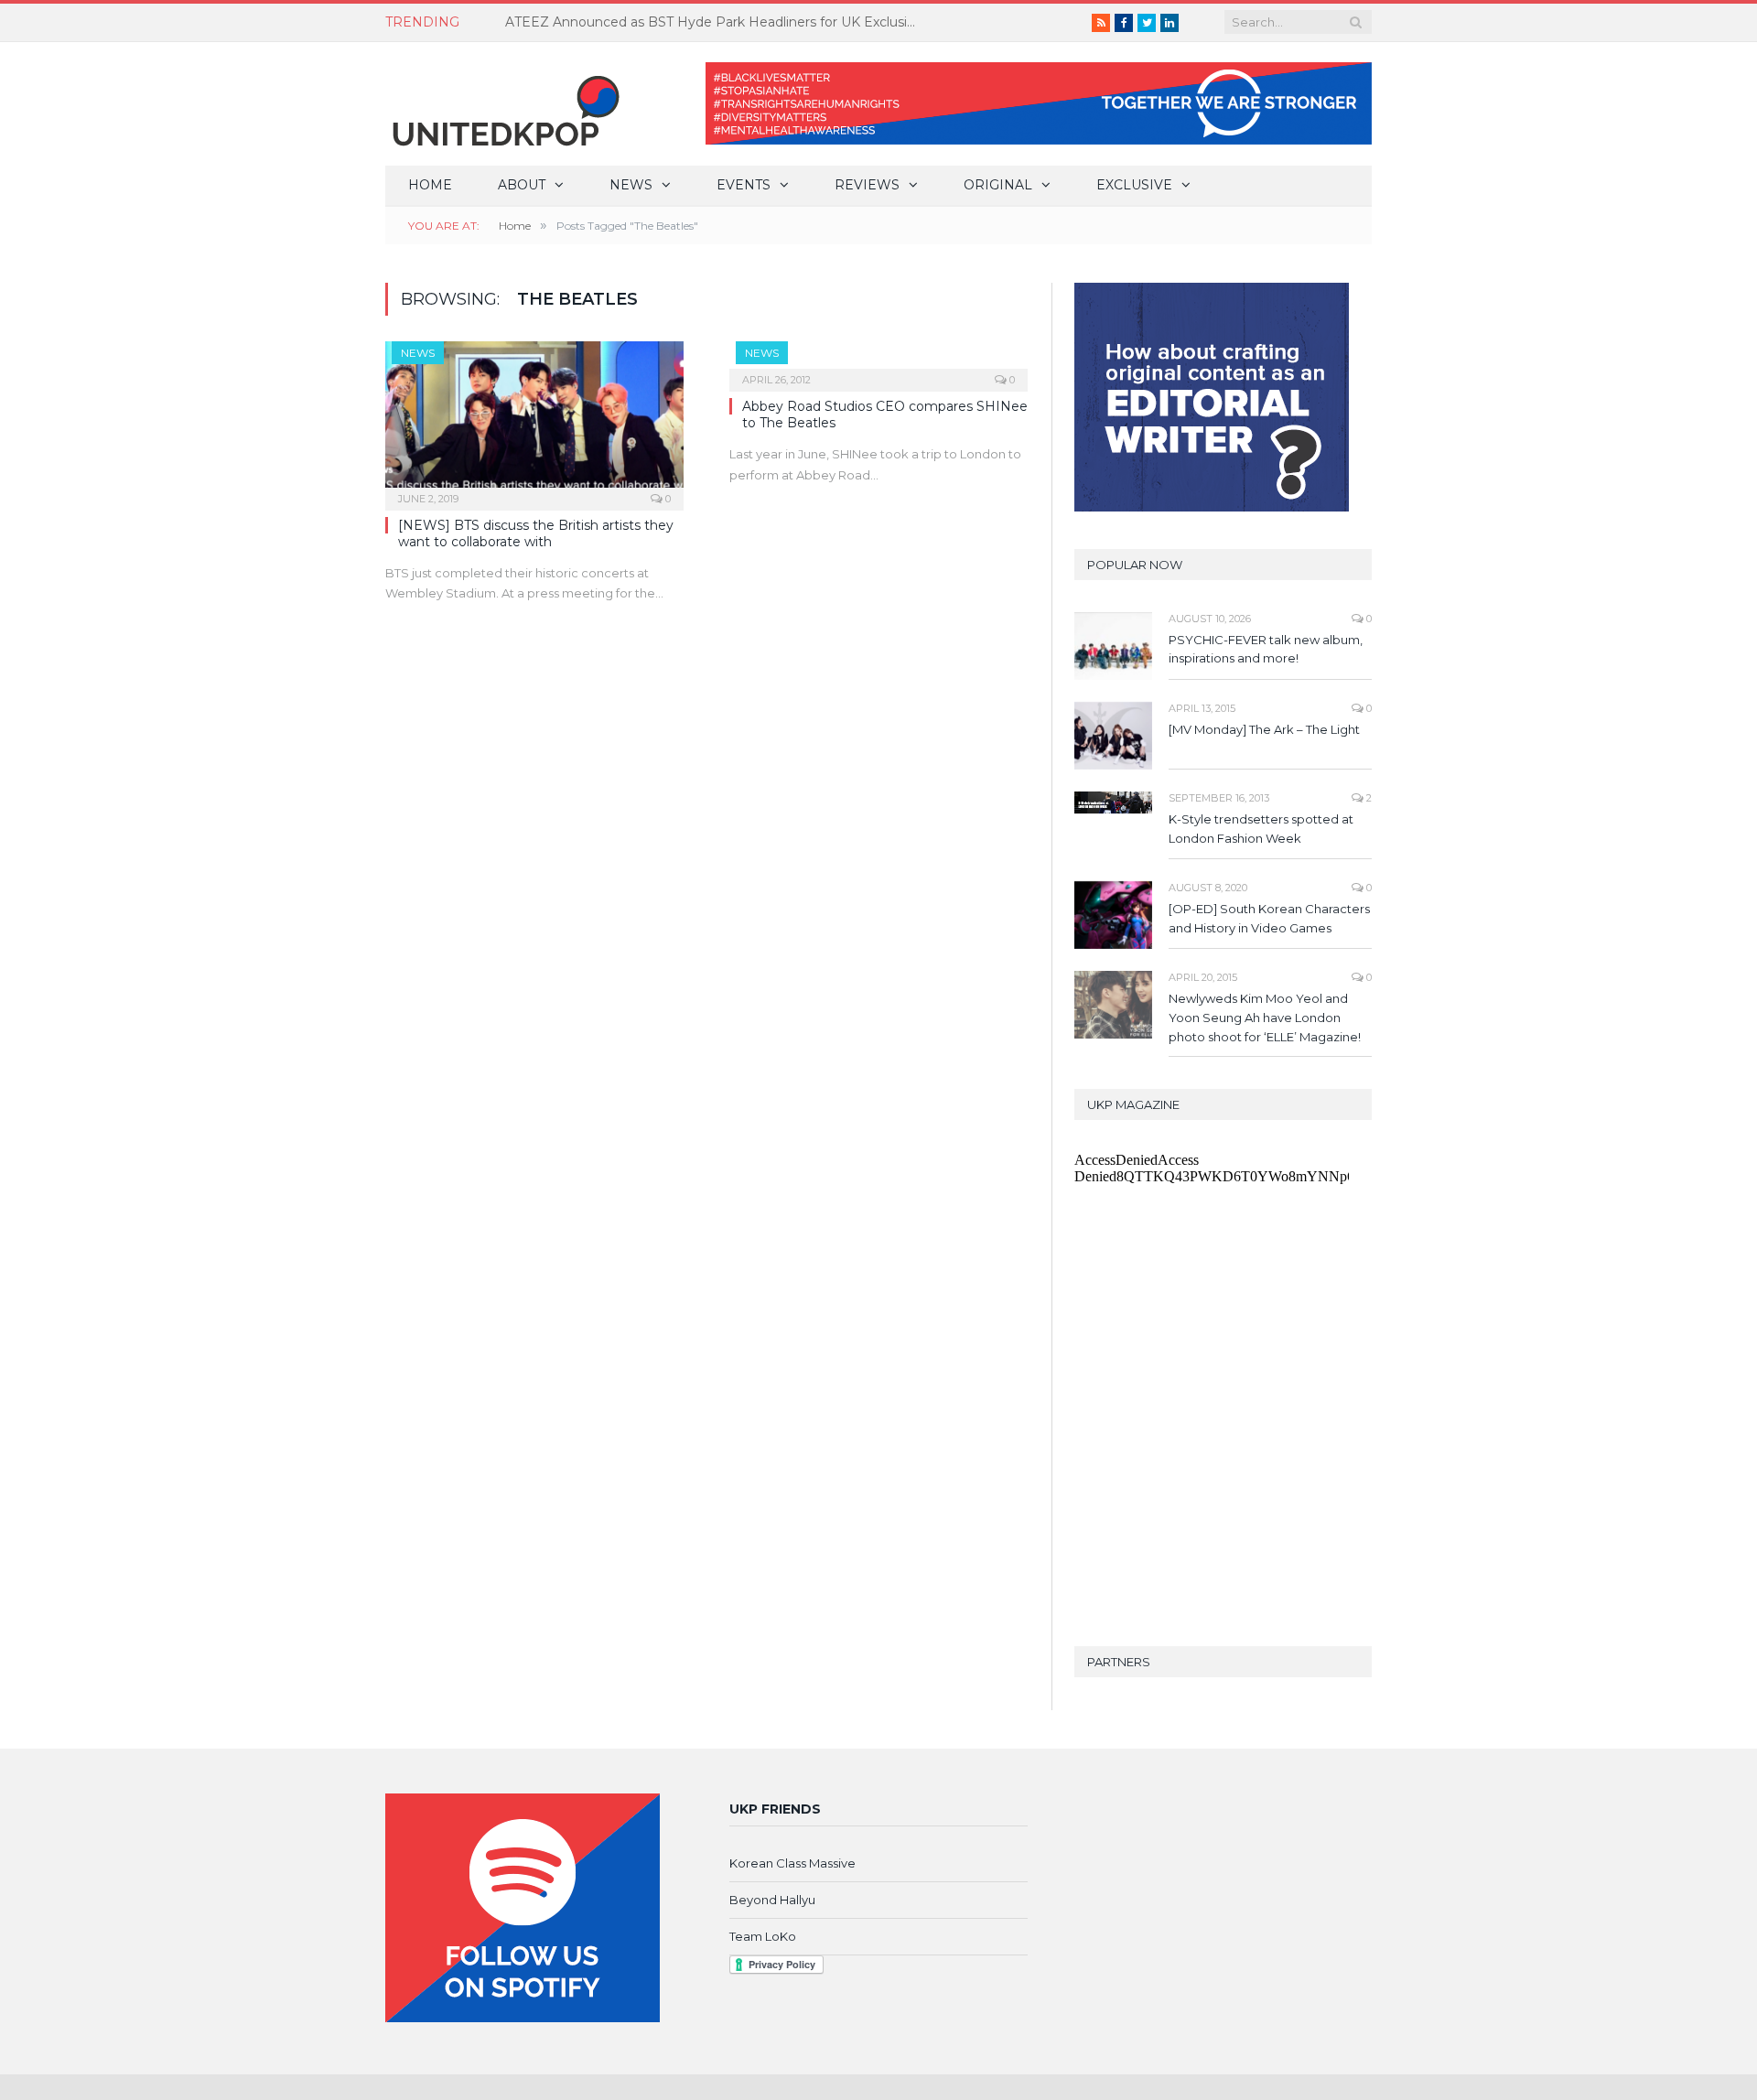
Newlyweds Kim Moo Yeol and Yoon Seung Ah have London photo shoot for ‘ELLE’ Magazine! (1265, 1018)
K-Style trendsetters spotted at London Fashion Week (1261, 829)
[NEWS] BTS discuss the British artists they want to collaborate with (536, 533)
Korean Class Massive (792, 1863)
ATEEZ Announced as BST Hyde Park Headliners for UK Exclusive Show (716, 22)
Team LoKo (763, 1936)
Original (998, 185)
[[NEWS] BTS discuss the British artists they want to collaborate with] (534, 420)
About (522, 185)
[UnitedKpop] (503, 104)
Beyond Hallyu (772, 1900)
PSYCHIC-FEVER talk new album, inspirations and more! (1266, 649)
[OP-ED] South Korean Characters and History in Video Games (1269, 918)
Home (430, 185)
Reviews (867, 185)
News (631, 185)
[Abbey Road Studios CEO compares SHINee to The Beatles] (878, 361)
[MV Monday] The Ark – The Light (1264, 729)
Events (744, 185)
